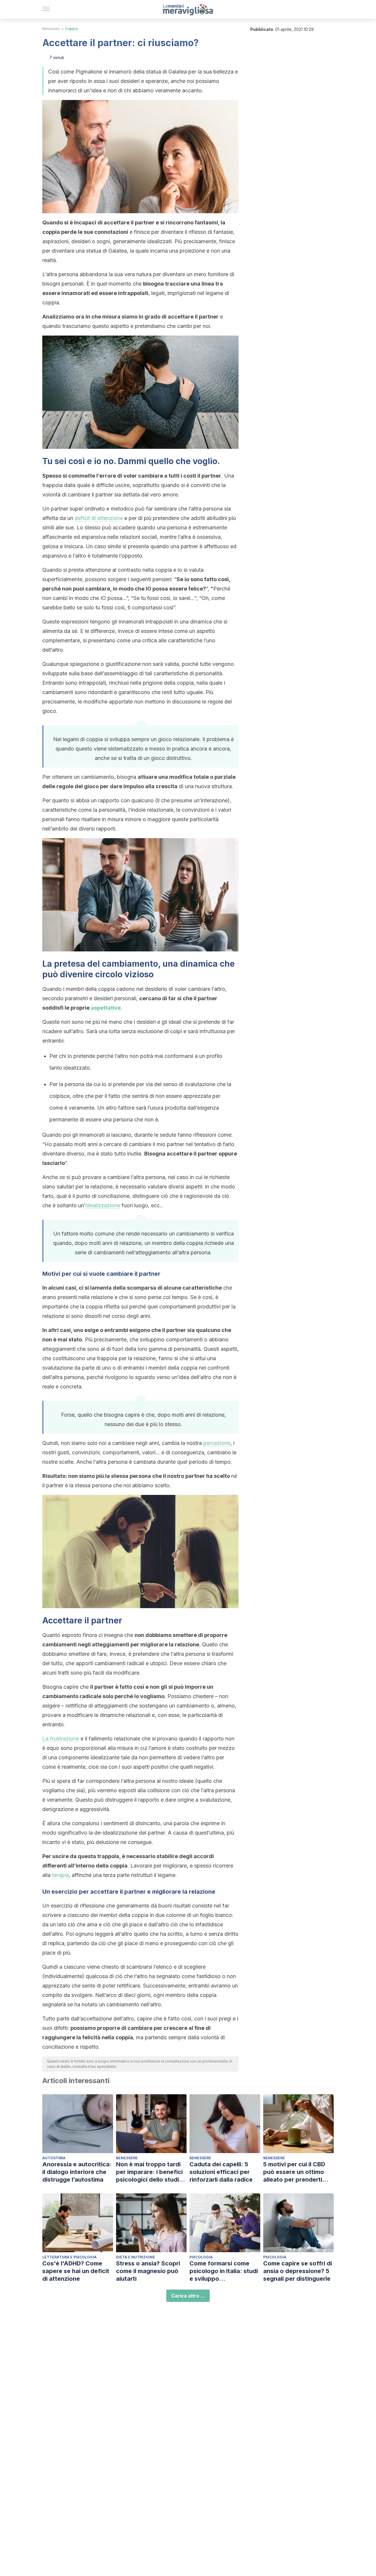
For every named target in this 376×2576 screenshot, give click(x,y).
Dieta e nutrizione (136, 2257)
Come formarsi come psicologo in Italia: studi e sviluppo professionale (224, 2271)
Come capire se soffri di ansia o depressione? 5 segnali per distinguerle (298, 2271)
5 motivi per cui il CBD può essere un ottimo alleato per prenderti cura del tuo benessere (296, 2172)
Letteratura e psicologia (69, 2257)
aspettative (106, 1008)
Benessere (127, 2158)
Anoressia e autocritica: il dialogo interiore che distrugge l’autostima (77, 2172)
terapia (60, 1875)
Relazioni (51, 29)
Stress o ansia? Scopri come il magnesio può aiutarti (148, 2271)
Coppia (72, 29)
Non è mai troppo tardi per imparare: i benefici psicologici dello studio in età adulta (149, 2172)
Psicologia (201, 2257)
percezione (217, 1443)
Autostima (54, 2158)
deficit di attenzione (99, 518)
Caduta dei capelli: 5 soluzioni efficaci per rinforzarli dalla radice (221, 2172)
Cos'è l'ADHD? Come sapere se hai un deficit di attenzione (76, 2271)
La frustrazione (61, 1739)
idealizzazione (103, 1205)
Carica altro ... (188, 2296)
